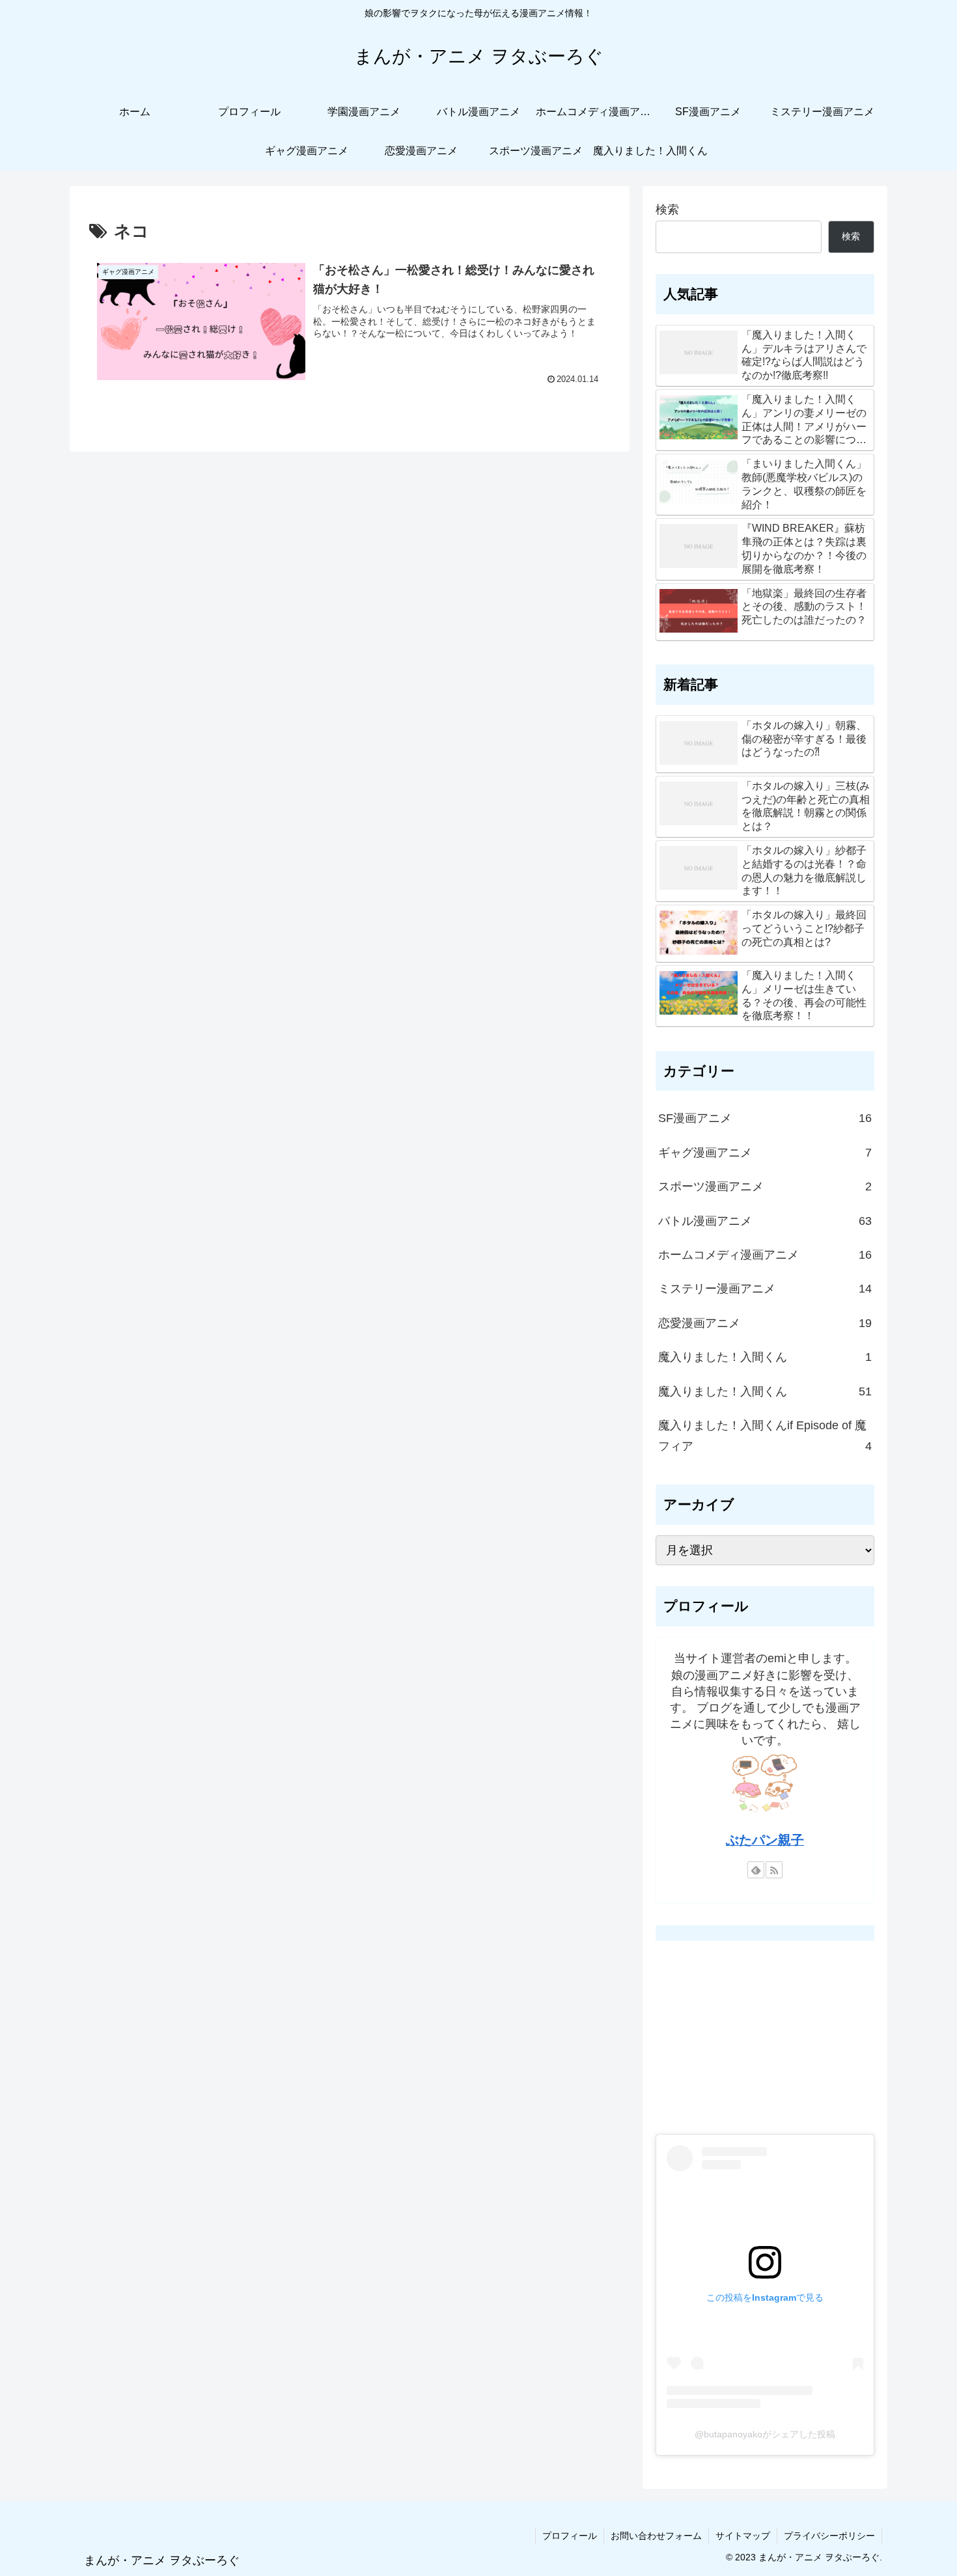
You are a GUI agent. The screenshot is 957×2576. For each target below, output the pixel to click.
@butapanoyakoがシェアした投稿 (765, 2434)
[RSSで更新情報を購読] (774, 1870)
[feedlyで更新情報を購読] (756, 1870)
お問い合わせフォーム (656, 2536)
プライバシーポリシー (829, 2536)
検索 (667, 210)
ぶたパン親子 (765, 1840)
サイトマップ (743, 2536)
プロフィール (570, 2536)
